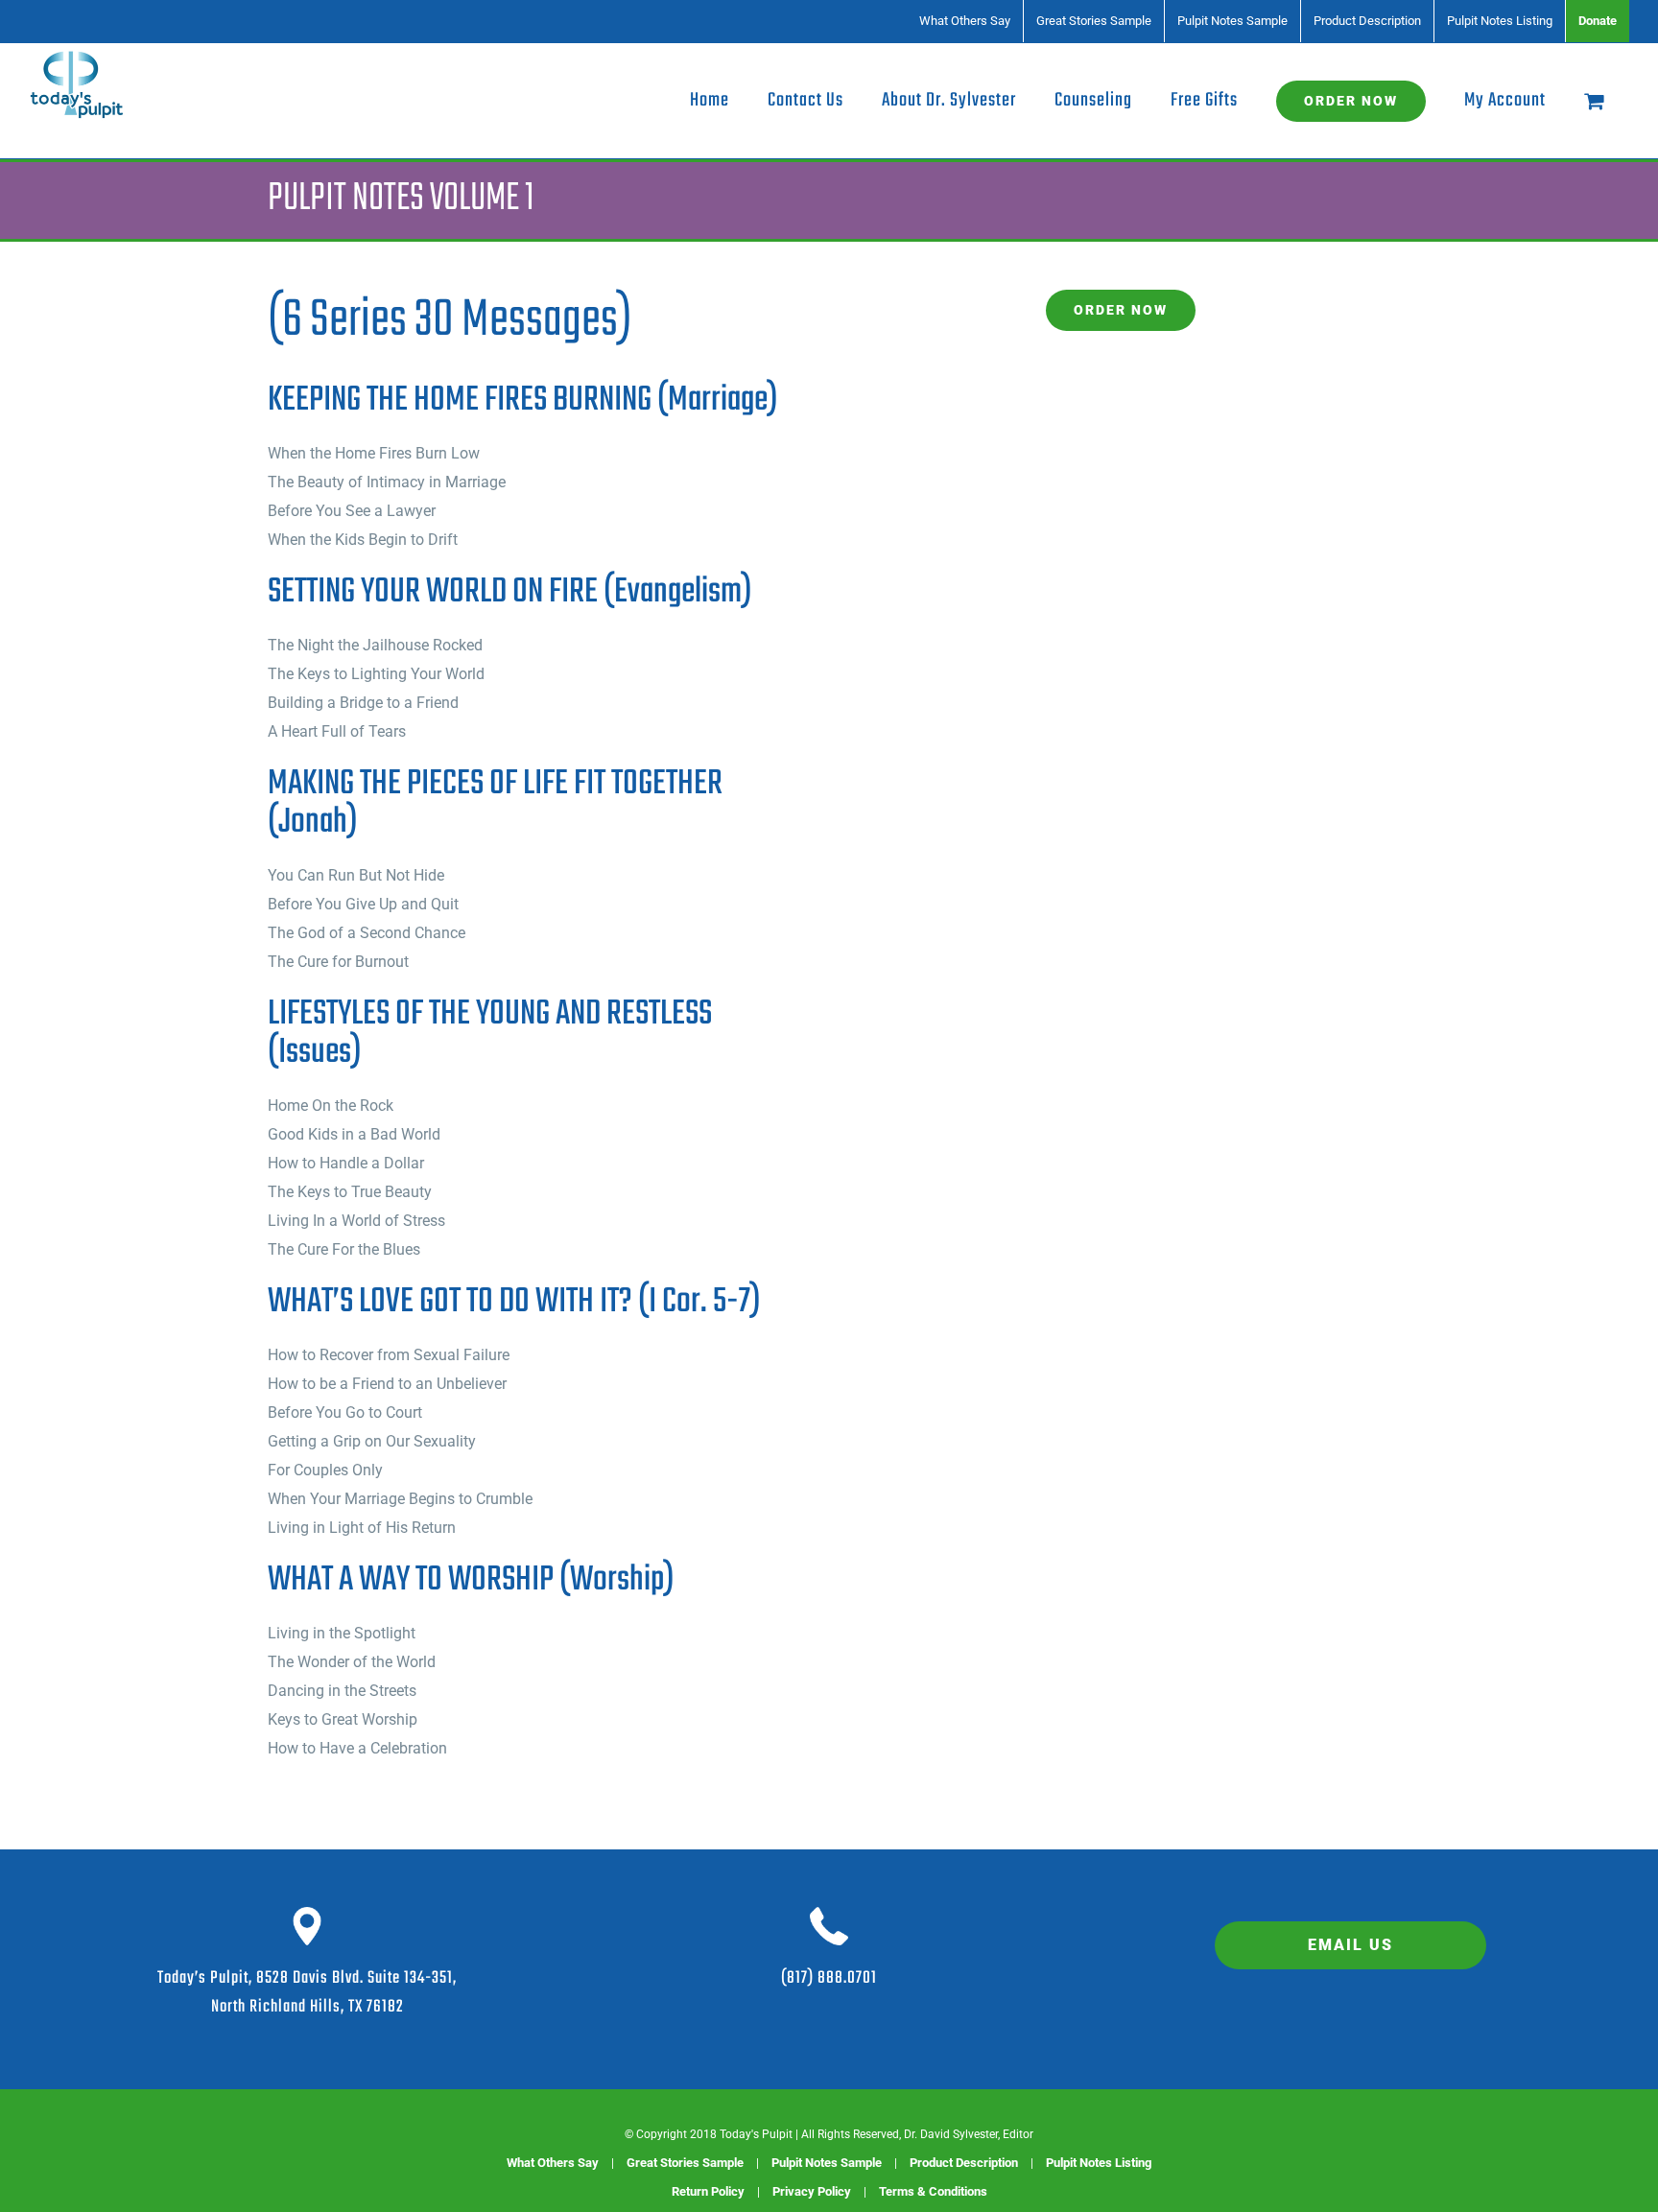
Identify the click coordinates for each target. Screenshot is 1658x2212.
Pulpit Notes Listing (1099, 2163)
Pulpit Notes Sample (827, 2163)
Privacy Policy (812, 2191)
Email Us (1350, 1945)
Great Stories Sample (685, 2163)
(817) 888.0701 (829, 1978)
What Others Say (553, 2163)
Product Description (964, 2163)
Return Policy (708, 2191)
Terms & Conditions (933, 2191)
